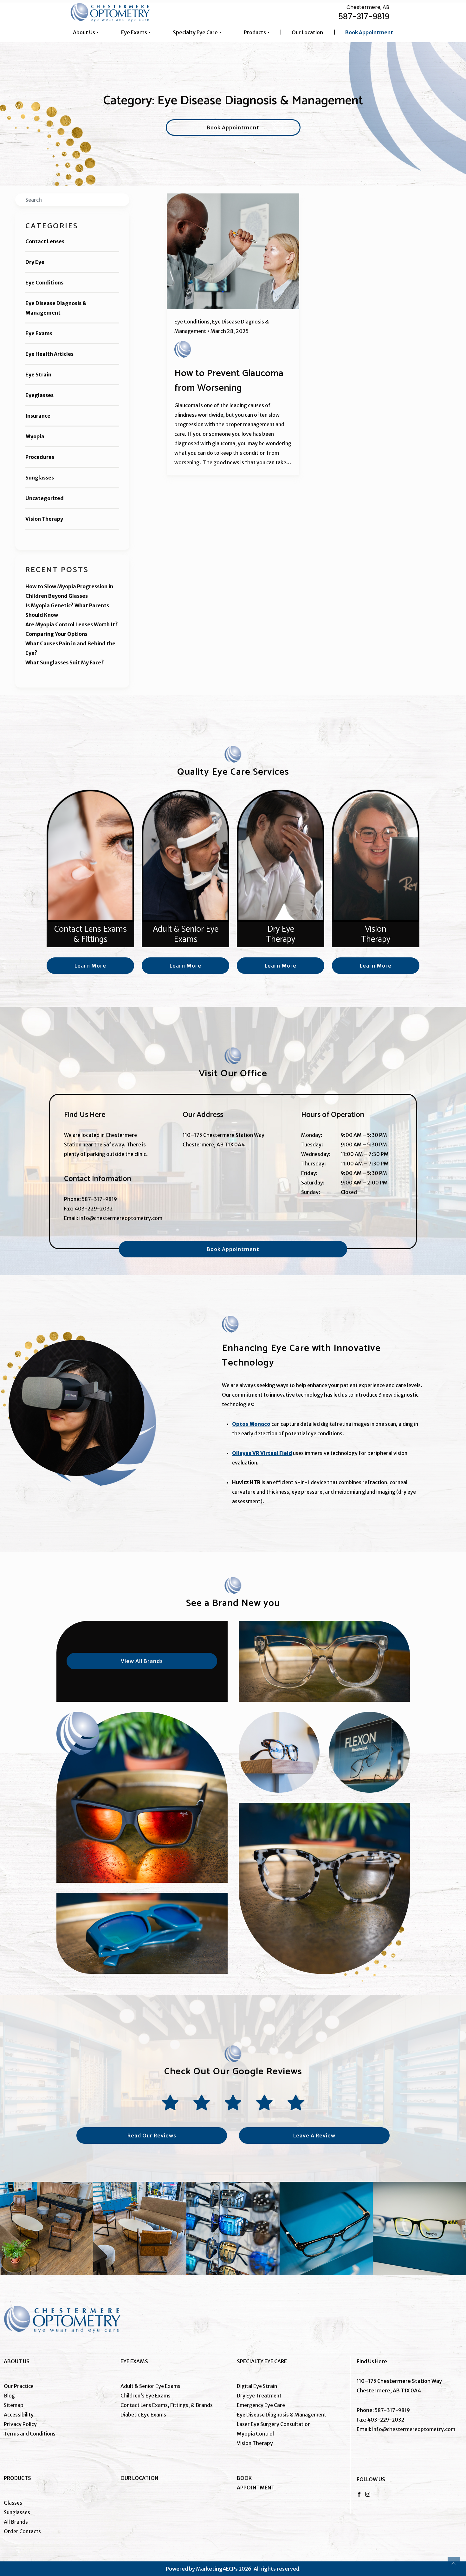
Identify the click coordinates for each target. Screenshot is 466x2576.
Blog (9, 2396)
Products (255, 32)
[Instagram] (368, 2494)
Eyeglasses (39, 395)
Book (244, 2478)
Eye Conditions (44, 283)
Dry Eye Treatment (259, 2396)
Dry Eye (35, 262)
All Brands (16, 2522)
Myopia (35, 436)
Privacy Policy (20, 2424)
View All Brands (142, 1661)
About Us (84, 32)
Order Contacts (22, 2531)
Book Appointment (369, 32)
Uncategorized (45, 498)
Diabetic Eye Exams (143, 2415)
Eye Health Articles (49, 354)
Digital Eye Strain (257, 2386)
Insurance (38, 416)
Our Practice (19, 2386)
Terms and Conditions (30, 2434)
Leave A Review (314, 2136)
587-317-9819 (364, 17)
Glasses (13, 2503)
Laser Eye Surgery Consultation (274, 2424)
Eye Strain (38, 375)
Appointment (256, 2488)
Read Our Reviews (152, 2136)
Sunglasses (40, 478)
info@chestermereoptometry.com (121, 1218)
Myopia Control (255, 2434)
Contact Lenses (45, 241)
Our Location (307, 32)
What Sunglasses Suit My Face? (65, 662)
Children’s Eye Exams (146, 2396)
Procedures (40, 457)
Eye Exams (134, 32)
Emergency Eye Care (261, 2405)
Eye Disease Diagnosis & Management (56, 308)
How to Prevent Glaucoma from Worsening (229, 381)
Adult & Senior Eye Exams (150, 2386)
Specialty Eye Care (195, 32)
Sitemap (14, 2405)
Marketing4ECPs (217, 2569)
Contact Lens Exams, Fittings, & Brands (167, 2405)
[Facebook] (359, 2494)
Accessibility (19, 2415)
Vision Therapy (44, 519)
